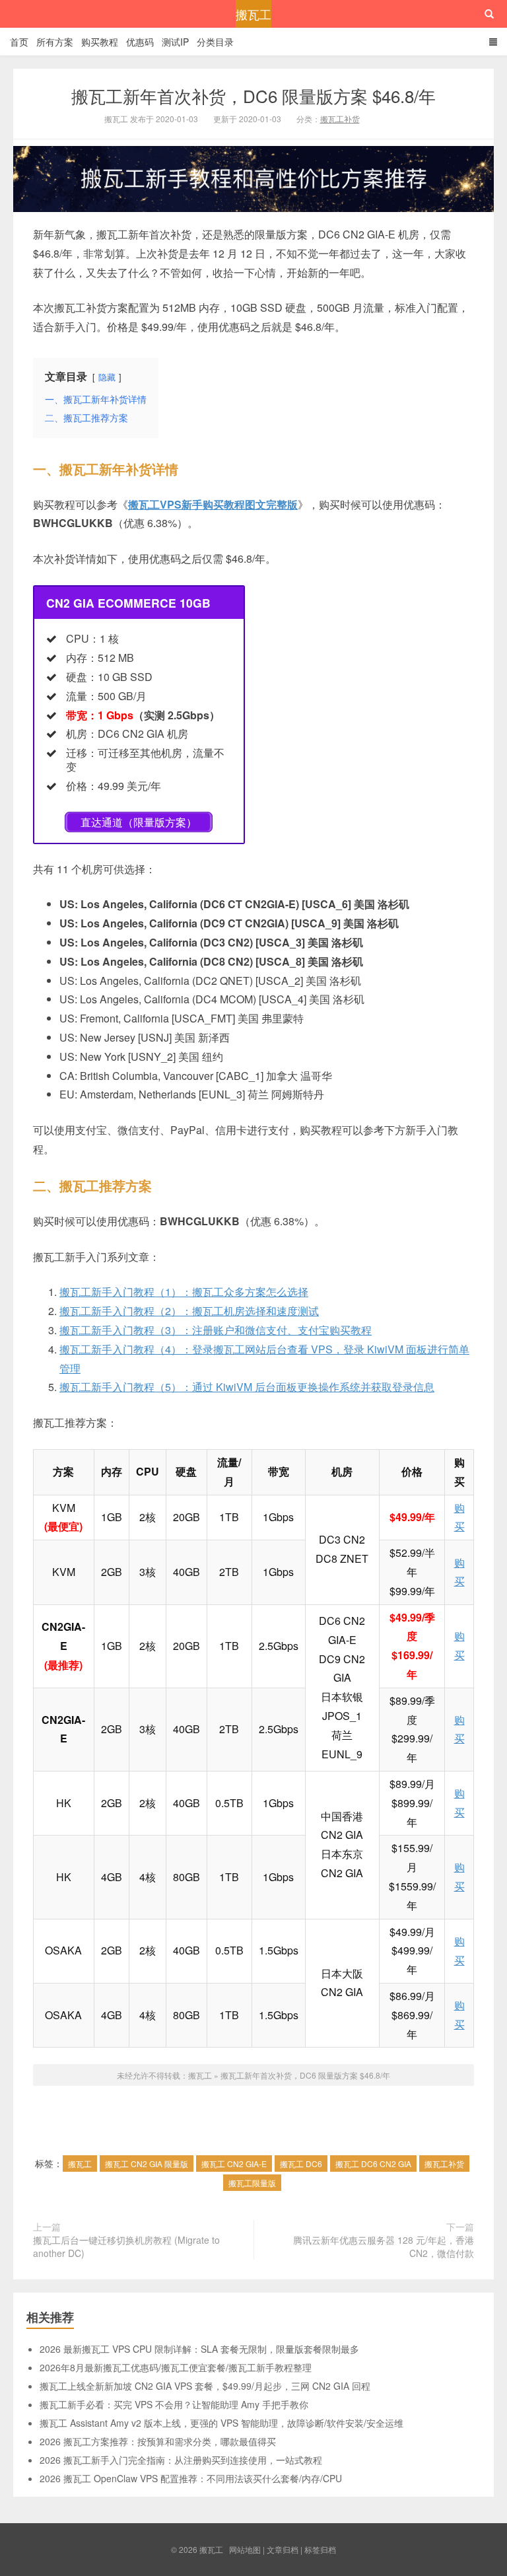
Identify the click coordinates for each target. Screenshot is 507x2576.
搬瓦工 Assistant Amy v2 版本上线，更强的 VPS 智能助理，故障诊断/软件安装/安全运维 (221, 2423)
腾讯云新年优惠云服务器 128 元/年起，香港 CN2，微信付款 (384, 2246)
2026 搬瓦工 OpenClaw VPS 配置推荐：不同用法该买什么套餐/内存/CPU (191, 2478)
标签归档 (320, 2549)
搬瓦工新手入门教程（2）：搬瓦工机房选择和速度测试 (189, 1311)
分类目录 (215, 42)
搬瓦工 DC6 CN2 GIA (373, 2164)
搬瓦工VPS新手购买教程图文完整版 (213, 504)
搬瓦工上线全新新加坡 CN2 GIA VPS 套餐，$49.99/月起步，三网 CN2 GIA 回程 (205, 2386)
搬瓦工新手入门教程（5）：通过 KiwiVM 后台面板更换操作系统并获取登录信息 (247, 1387)
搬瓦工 (253, 14)
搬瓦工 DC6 (301, 2164)
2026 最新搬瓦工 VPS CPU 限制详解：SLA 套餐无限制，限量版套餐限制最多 (199, 2349)
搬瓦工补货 (340, 119)
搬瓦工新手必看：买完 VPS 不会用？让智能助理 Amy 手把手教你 (174, 2404)
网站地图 (245, 2549)
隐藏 (107, 377)
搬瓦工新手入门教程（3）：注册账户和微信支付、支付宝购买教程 (216, 1330)
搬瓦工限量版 (252, 2183)
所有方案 (55, 42)
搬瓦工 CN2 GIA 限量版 (147, 2164)
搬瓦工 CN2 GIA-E (234, 2164)
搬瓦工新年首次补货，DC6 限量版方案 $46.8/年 (253, 95)
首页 (19, 42)
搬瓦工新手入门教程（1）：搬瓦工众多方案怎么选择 (184, 1292)
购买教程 (100, 42)
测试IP (175, 42)
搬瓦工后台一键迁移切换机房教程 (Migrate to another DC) (126, 2246)
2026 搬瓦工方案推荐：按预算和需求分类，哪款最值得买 (158, 2441)
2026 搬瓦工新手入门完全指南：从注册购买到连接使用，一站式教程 (181, 2460)
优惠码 (140, 42)
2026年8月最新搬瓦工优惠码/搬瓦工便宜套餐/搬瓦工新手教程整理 (176, 2367)
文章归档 (283, 2549)
